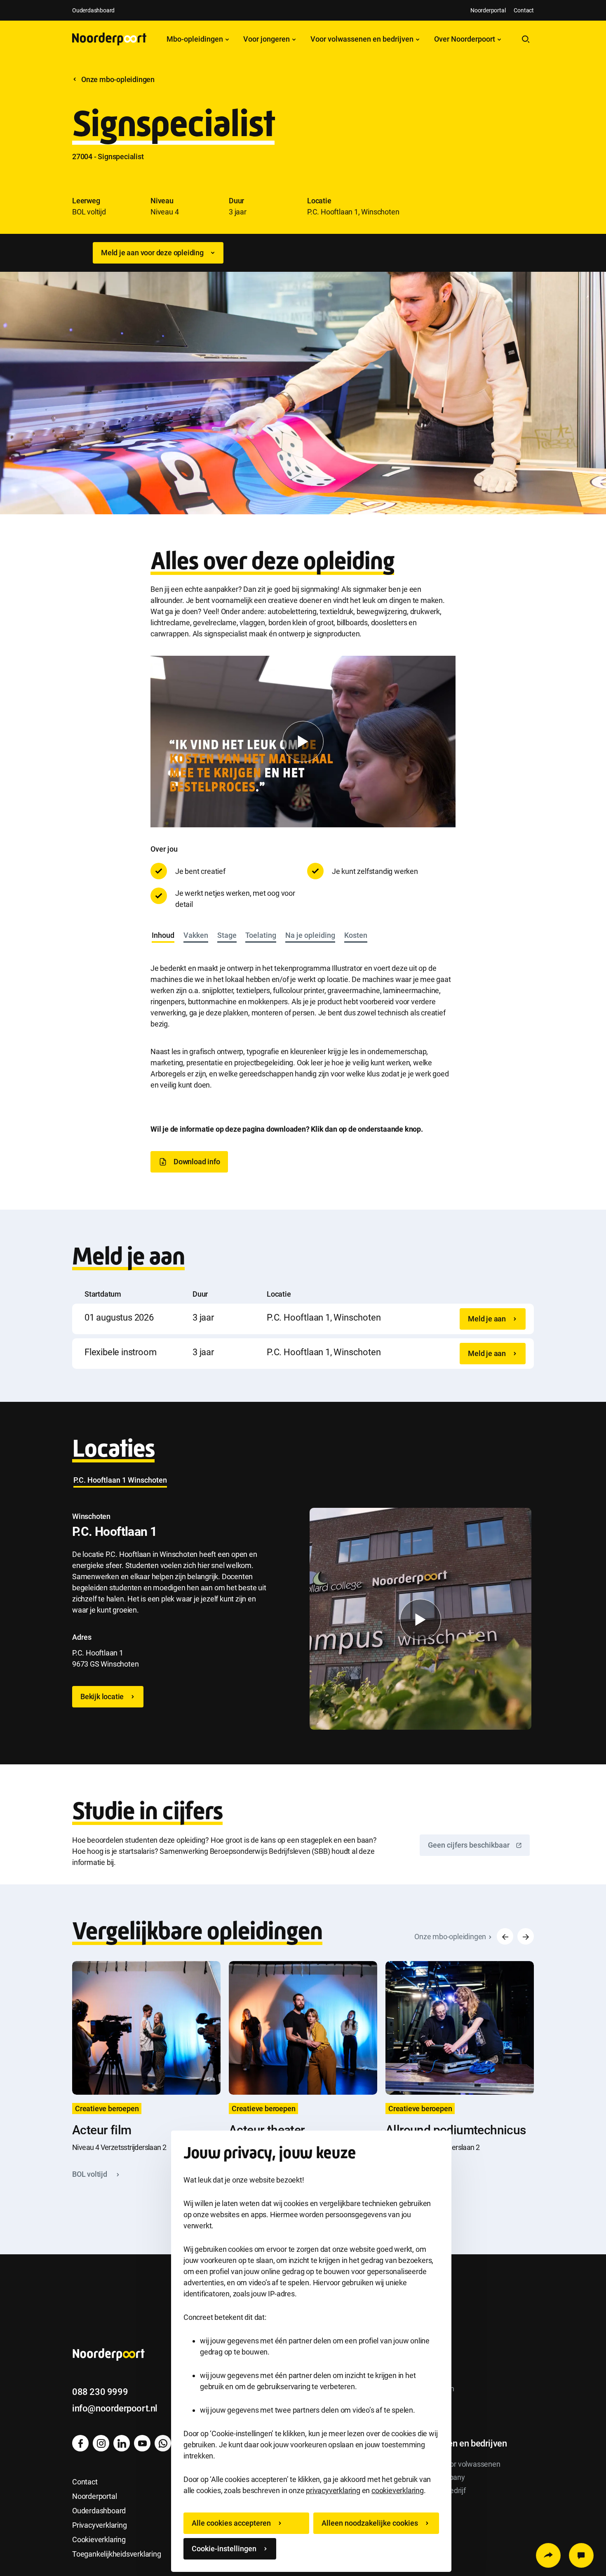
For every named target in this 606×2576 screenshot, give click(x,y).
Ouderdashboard (93, 10)
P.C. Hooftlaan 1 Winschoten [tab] (120, 1480)
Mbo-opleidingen (196, 39)
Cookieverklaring (99, 2540)
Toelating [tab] (261, 935)
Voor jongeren (267, 39)
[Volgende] (526, 1936)
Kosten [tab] (356, 935)
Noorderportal (488, 10)
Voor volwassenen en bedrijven (363, 39)
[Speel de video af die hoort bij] (303, 742)
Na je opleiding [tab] (310, 935)
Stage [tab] (227, 935)
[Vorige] (505, 1936)
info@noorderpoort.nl (115, 2408)
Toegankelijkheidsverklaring (117, 2554)
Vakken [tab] (196, 935)
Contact (524, 10)
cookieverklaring (398, 2490)
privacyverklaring (333, 2490)
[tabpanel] (303, 1018)
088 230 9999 (100, 2392)
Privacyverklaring (100, 2525)
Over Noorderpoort (465, 39)
